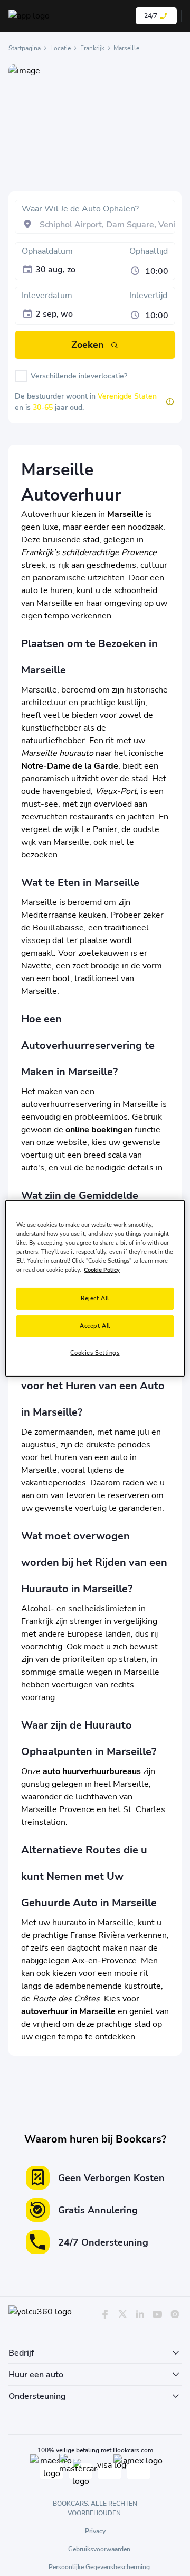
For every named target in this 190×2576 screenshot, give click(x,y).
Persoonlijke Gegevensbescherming (99, 2567)
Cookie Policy (102, 1270)
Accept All (95, 1326)
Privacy (95, 2531)
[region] (95, 1288)
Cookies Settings (95, 1353)
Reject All (95, 1298)
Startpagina (25, 48)
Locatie (60, 48)
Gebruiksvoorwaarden (99, 2549)
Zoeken (88, 345)
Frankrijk (92, 48)
